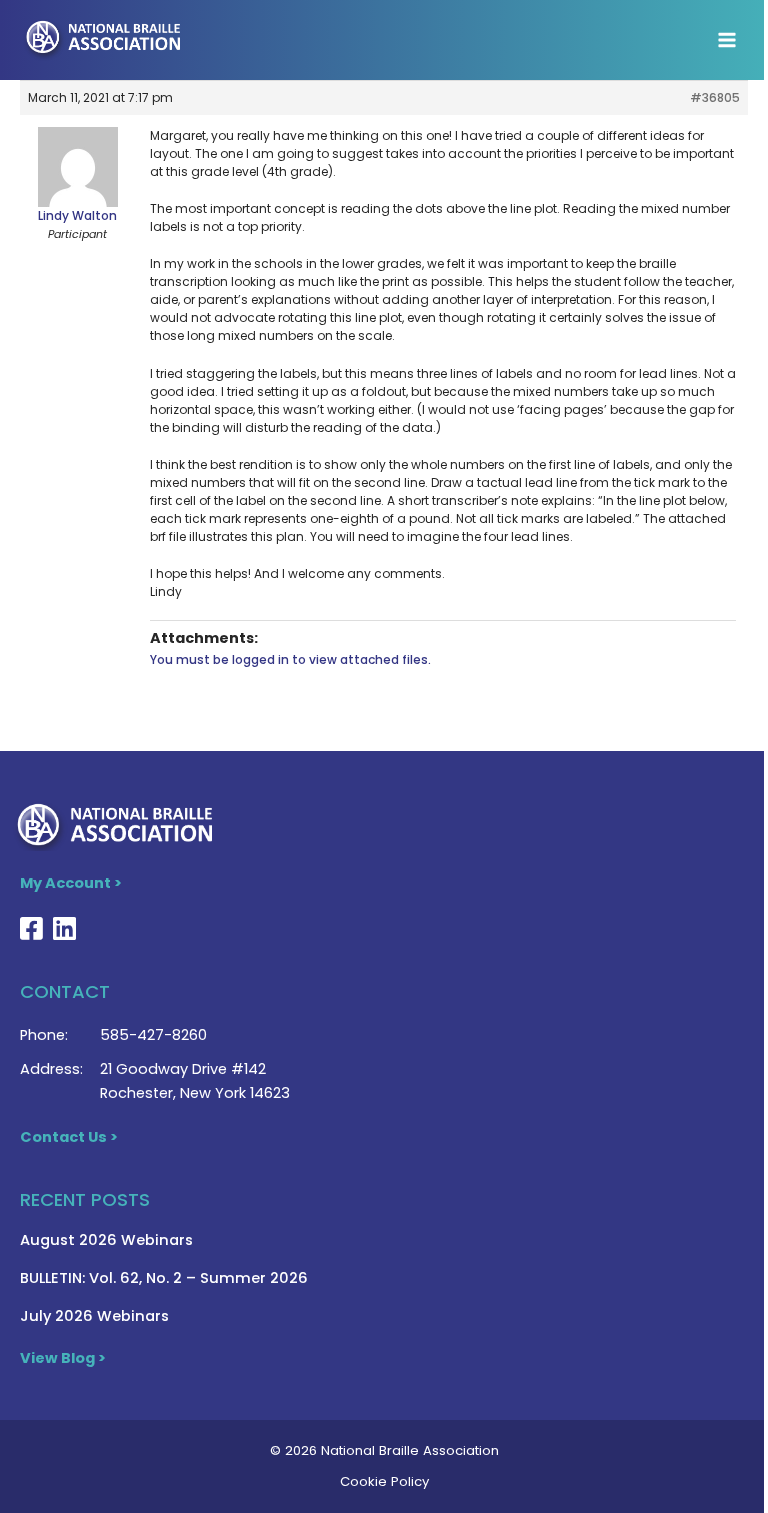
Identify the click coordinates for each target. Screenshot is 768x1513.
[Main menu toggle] (727, 40)
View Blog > (63, 1358)
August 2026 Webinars (106, 1240)
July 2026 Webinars (94, 1316)
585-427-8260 (153, 1035)
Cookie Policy (384, 1481)
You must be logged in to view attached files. (290, 659)
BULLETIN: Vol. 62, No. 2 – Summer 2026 (164, 1278)
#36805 (715, 97)
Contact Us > (69, 1137)
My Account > (71, 883)
